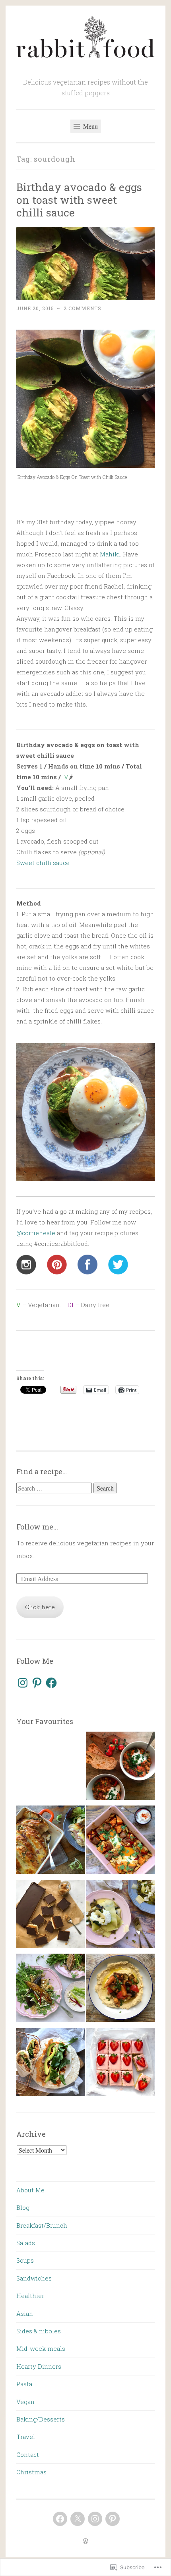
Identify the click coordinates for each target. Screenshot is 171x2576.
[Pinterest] (37, 1683)
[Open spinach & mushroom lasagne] (120, 1916)
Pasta (24, 2384)
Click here (40, 1607)
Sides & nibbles (39, 2331)
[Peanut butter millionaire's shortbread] (51, 1916)
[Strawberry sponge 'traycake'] (120, 2064)
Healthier (30, 2296)
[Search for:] (55, 1488)
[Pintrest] (113, 2519)
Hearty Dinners (39, 2366)
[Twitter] (78, 2519)
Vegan (25, 2402)
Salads (26, 2243)
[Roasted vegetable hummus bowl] (120, 1990)
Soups (25, 2260)
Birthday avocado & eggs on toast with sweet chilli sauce (79, 200)
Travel (26, 2437)
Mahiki (110, 554)
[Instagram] (23, 1683)
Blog (23, 2207)
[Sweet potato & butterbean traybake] (120, 1842)
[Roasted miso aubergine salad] (51, 1990)
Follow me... (37, 1527)
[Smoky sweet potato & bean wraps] (51, 2064)
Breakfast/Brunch (42, 2225)
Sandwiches (34, 2278)
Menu (90, 126)
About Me (30, 2190)
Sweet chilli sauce (43, 863)
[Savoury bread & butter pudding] (51, 1842)
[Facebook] (51, 1683)
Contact (28, 2454)
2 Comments (83, 308)
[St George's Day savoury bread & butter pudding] (51, 1768)
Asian (25, 2313)
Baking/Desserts (41, 2419)
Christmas (31, 2472)
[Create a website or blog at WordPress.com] (85, 2541)
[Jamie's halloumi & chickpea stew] (120, 1768)
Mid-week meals (41, 2348)
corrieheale (36, 1233)
